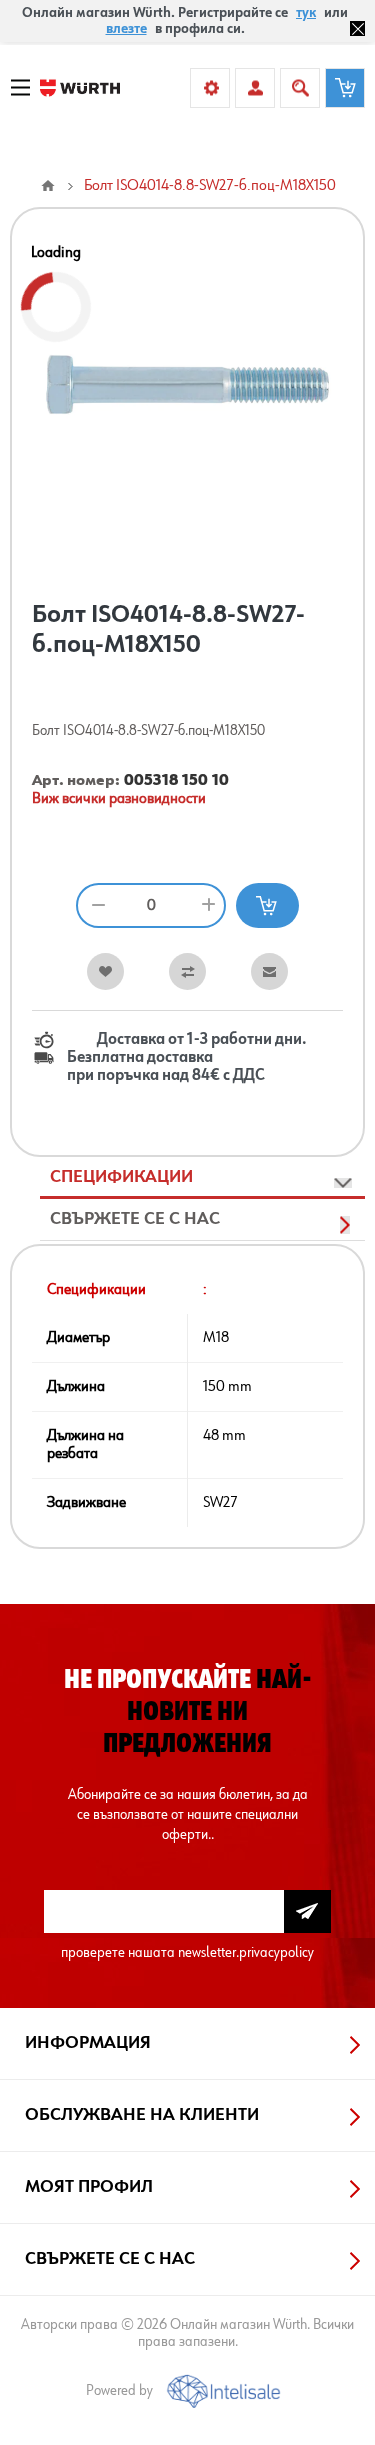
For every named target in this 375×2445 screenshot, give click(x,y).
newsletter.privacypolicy (246, 1952)
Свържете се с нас (135, 1219)
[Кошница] (345, 88)
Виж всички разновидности (119, 799)
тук (306, 13)
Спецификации (121, 1177)
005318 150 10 (176, 781)
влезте (126, 29)
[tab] (202, 1178)
